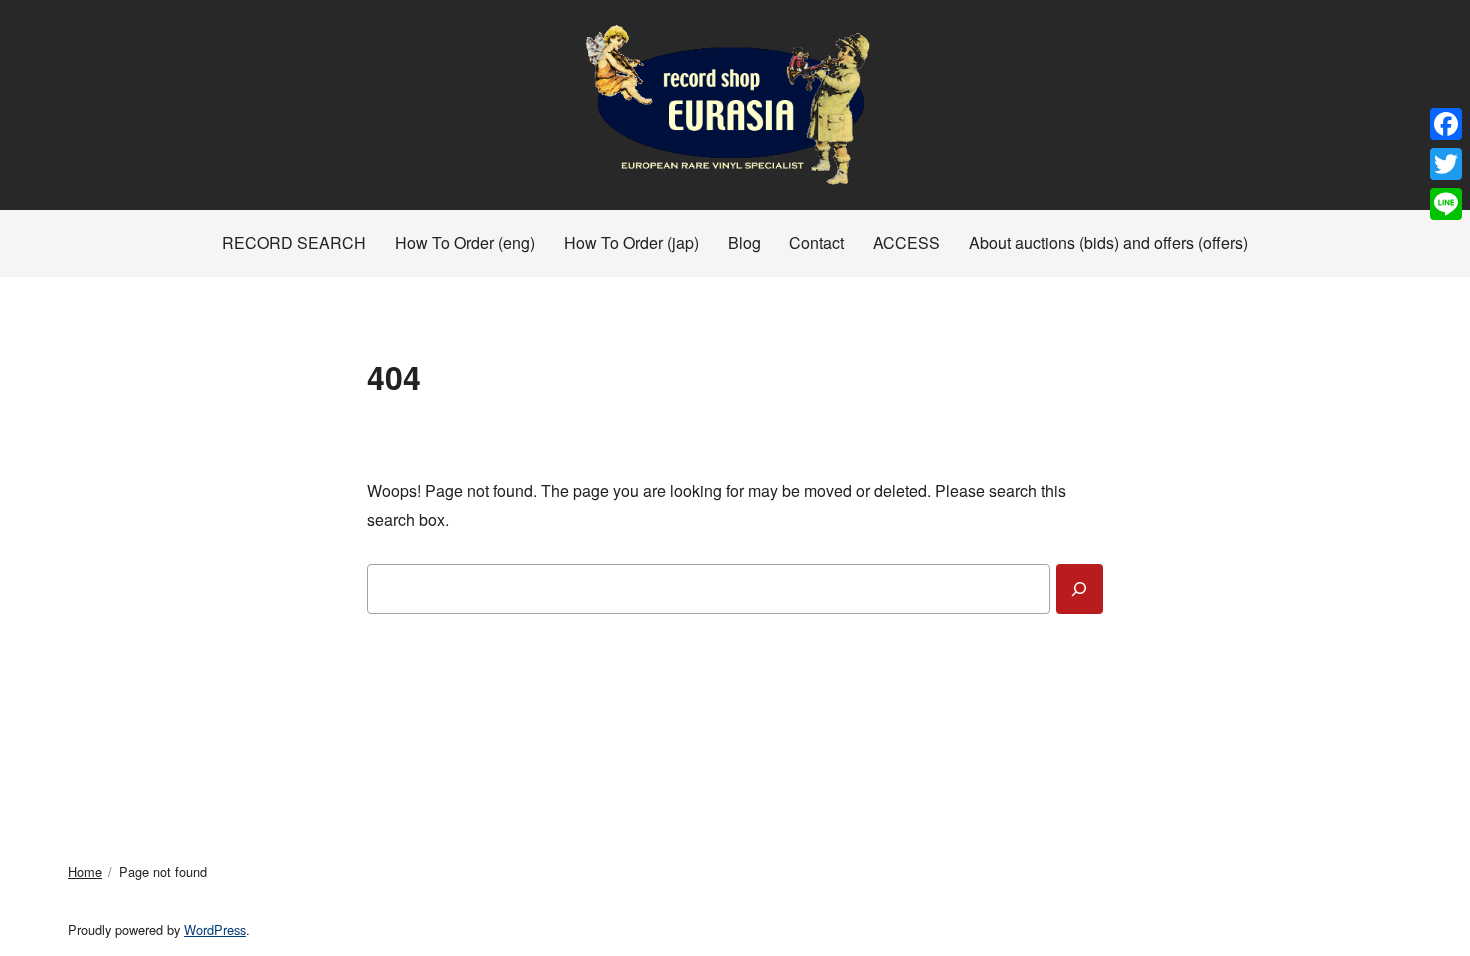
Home (85, 871)
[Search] (1079, 589)
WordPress (215, 929)
